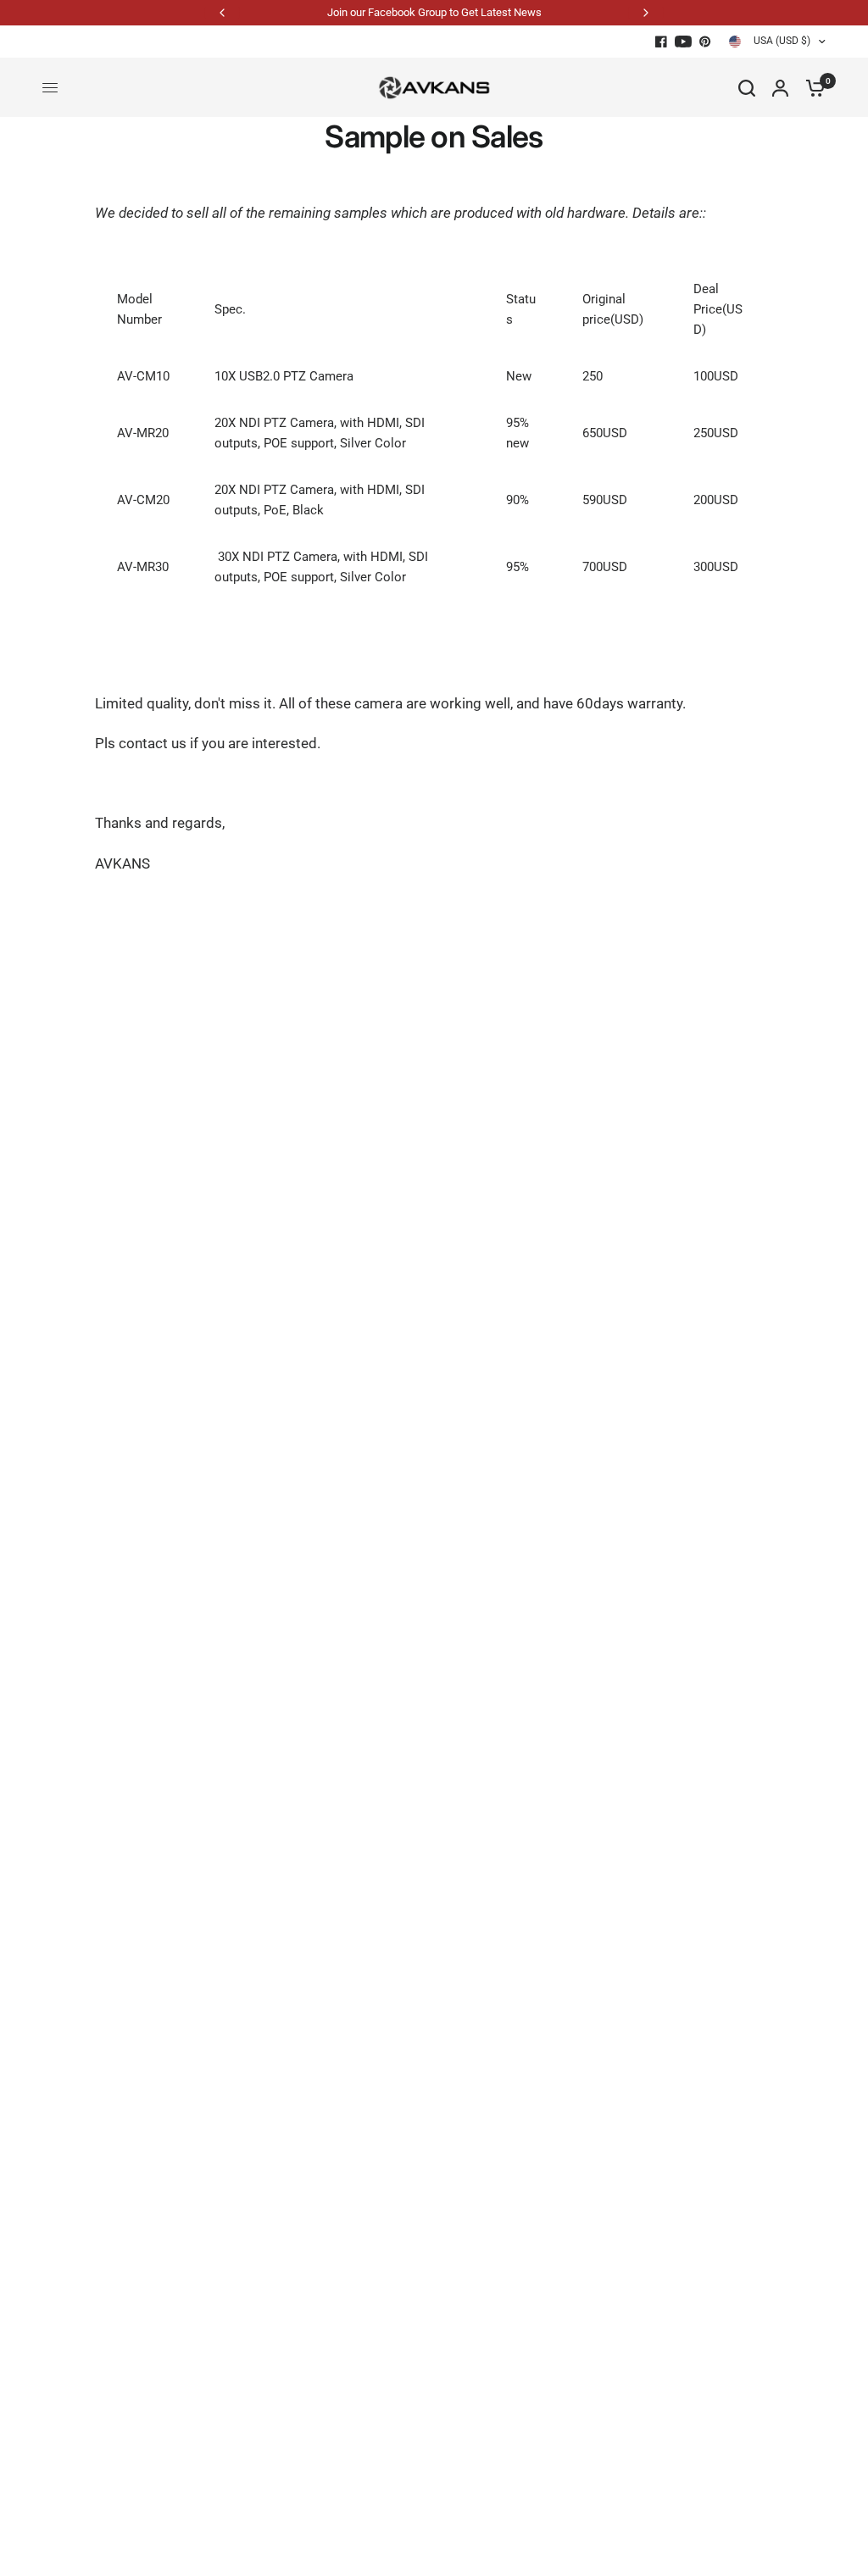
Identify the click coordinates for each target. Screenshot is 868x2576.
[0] (811, 88)
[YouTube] (683, 42)
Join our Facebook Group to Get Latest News (434, 12)
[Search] (747, 88)
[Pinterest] (705, 42)
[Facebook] (661, 42)
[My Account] (780, 88)
